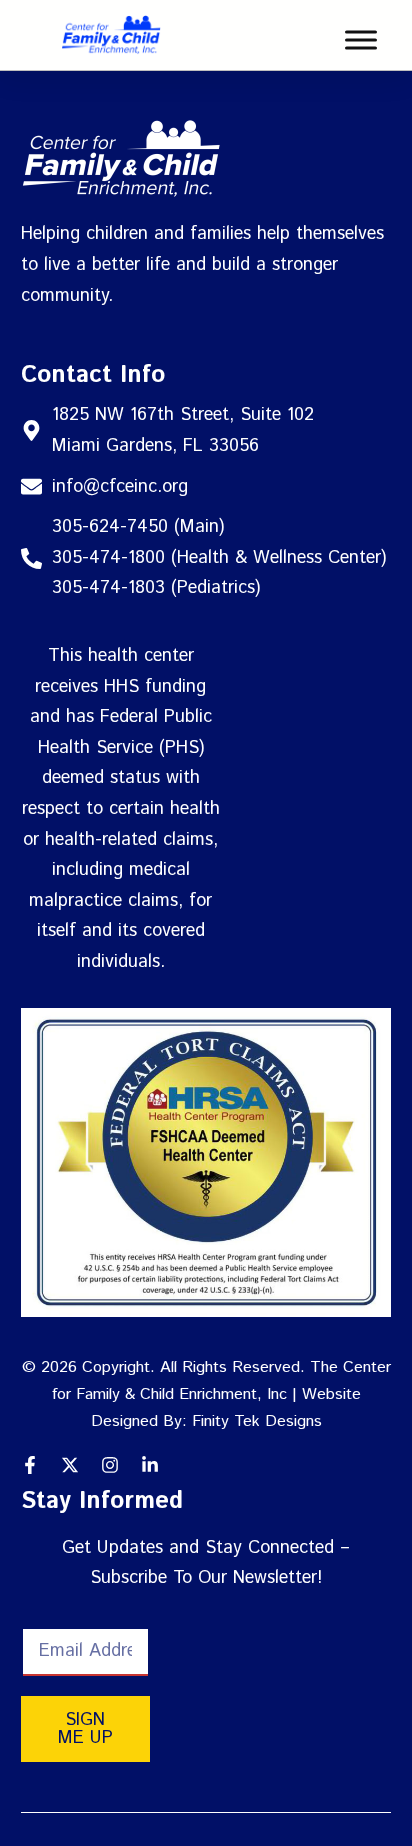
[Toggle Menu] (361, 39)
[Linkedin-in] (150, 1465)
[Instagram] (110, 1465)
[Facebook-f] (30, 1465)
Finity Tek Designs (257, 1421)
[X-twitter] (70, 1465)
